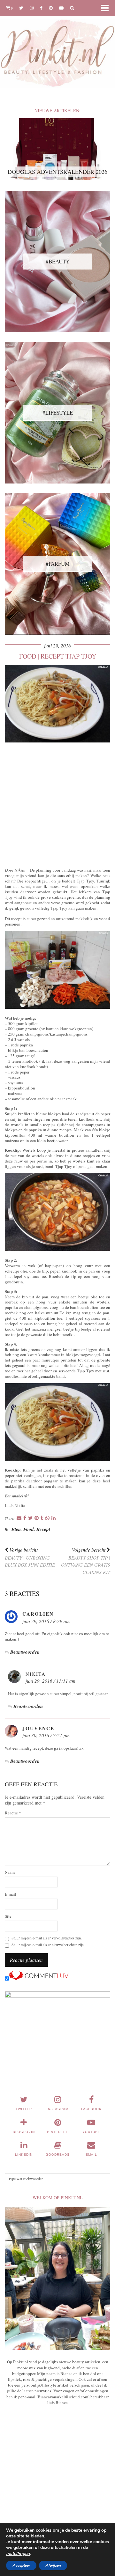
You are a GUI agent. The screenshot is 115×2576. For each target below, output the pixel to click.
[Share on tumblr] (42, 1518)
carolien (38, 1614)
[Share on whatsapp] (47, 1518)
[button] (107, 8)
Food (29, 1529)
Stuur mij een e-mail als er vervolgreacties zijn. (47, 1938)
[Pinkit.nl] (57, 48)
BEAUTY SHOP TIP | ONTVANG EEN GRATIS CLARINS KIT (86, 1561)
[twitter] (21, 8)
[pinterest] (51, 8)
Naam (10, 1872)
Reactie (13, 1813)
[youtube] (61, 8)
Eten (16, 1529)
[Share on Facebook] (25, 1518)
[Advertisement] (57, 804)
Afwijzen (53, 2565)
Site (8, 1916)
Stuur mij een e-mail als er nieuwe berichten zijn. (48, 1945)
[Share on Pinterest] (37, 1518)
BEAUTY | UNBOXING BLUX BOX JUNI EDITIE (30, 1557)
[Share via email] (19, 1518)
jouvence (38, 1728)
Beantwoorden (25, 1652)
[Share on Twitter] (30, 1518)
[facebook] (41, 8)
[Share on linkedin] (54, 1518)
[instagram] (32, 8)
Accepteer (21, 2565)
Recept (43, 1529)
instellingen (18, 2554)
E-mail (11, 1894)
